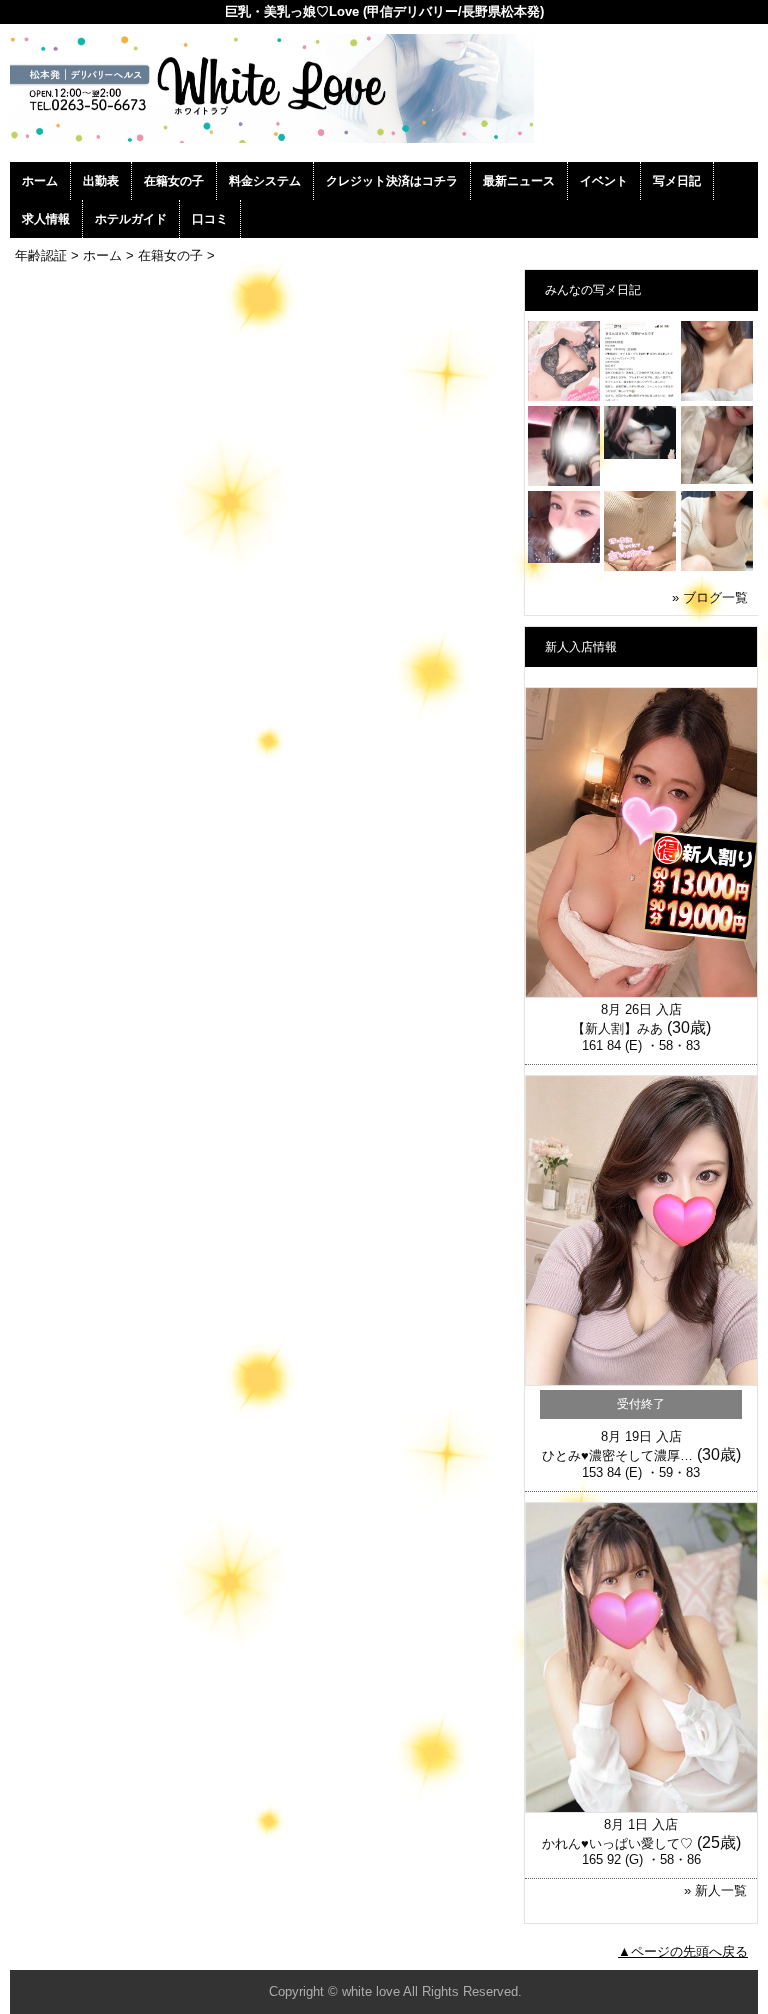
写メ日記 (677, 181)
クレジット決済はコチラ (392, 181)
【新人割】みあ (617, 1028)
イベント (604, 181)
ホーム (40, 181)
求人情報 (46, 219)
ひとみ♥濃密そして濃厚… (617, 1455)
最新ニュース (519, 181)
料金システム (265, 181)
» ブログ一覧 (710, 597)
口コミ (210, 219)
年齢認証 (41, 255)
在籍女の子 (174, 181)
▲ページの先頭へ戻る (683, 1951)
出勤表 (101, 181)
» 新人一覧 (715, 1890)
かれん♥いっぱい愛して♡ (617, 1843)
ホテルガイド (131, 219)
